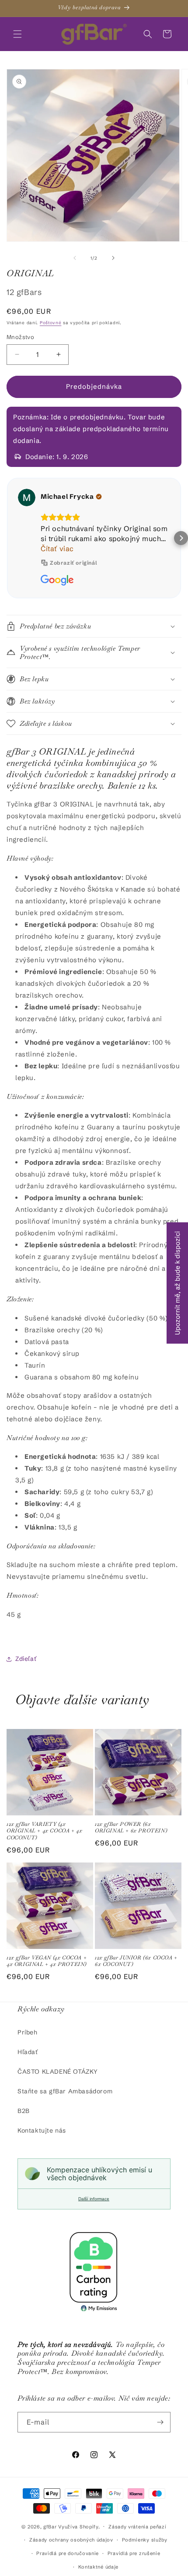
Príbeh (28, 2032)
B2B (24, 2111)
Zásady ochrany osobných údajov (71, 2540)
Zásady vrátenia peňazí (137, 2527)
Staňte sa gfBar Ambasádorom (65, 2091)
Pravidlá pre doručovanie (68, 2553)
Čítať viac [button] (57, 549)
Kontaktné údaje (99, 2567)
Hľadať (28, 2052)
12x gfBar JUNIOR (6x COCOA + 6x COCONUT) (136, 1961)
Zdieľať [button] (26, 1659)
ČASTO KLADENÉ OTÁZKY (58, 2072)
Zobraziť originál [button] (73, 563)
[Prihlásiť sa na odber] (160, 2422)
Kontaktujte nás (42, 2130)
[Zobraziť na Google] (27, 497)
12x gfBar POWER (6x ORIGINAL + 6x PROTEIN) (131, 1828)
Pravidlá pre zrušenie (134, 2553)
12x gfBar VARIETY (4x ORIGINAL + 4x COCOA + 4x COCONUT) (44, 1831)
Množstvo (20, 337)
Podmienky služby (145, 2540)
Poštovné (51, 323)
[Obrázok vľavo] (75, 258)
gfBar (50, 2526)
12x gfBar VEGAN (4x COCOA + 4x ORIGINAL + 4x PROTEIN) (47, 1961)
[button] (17, 34)
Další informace (94, 2199)
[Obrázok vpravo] (113, 258)
